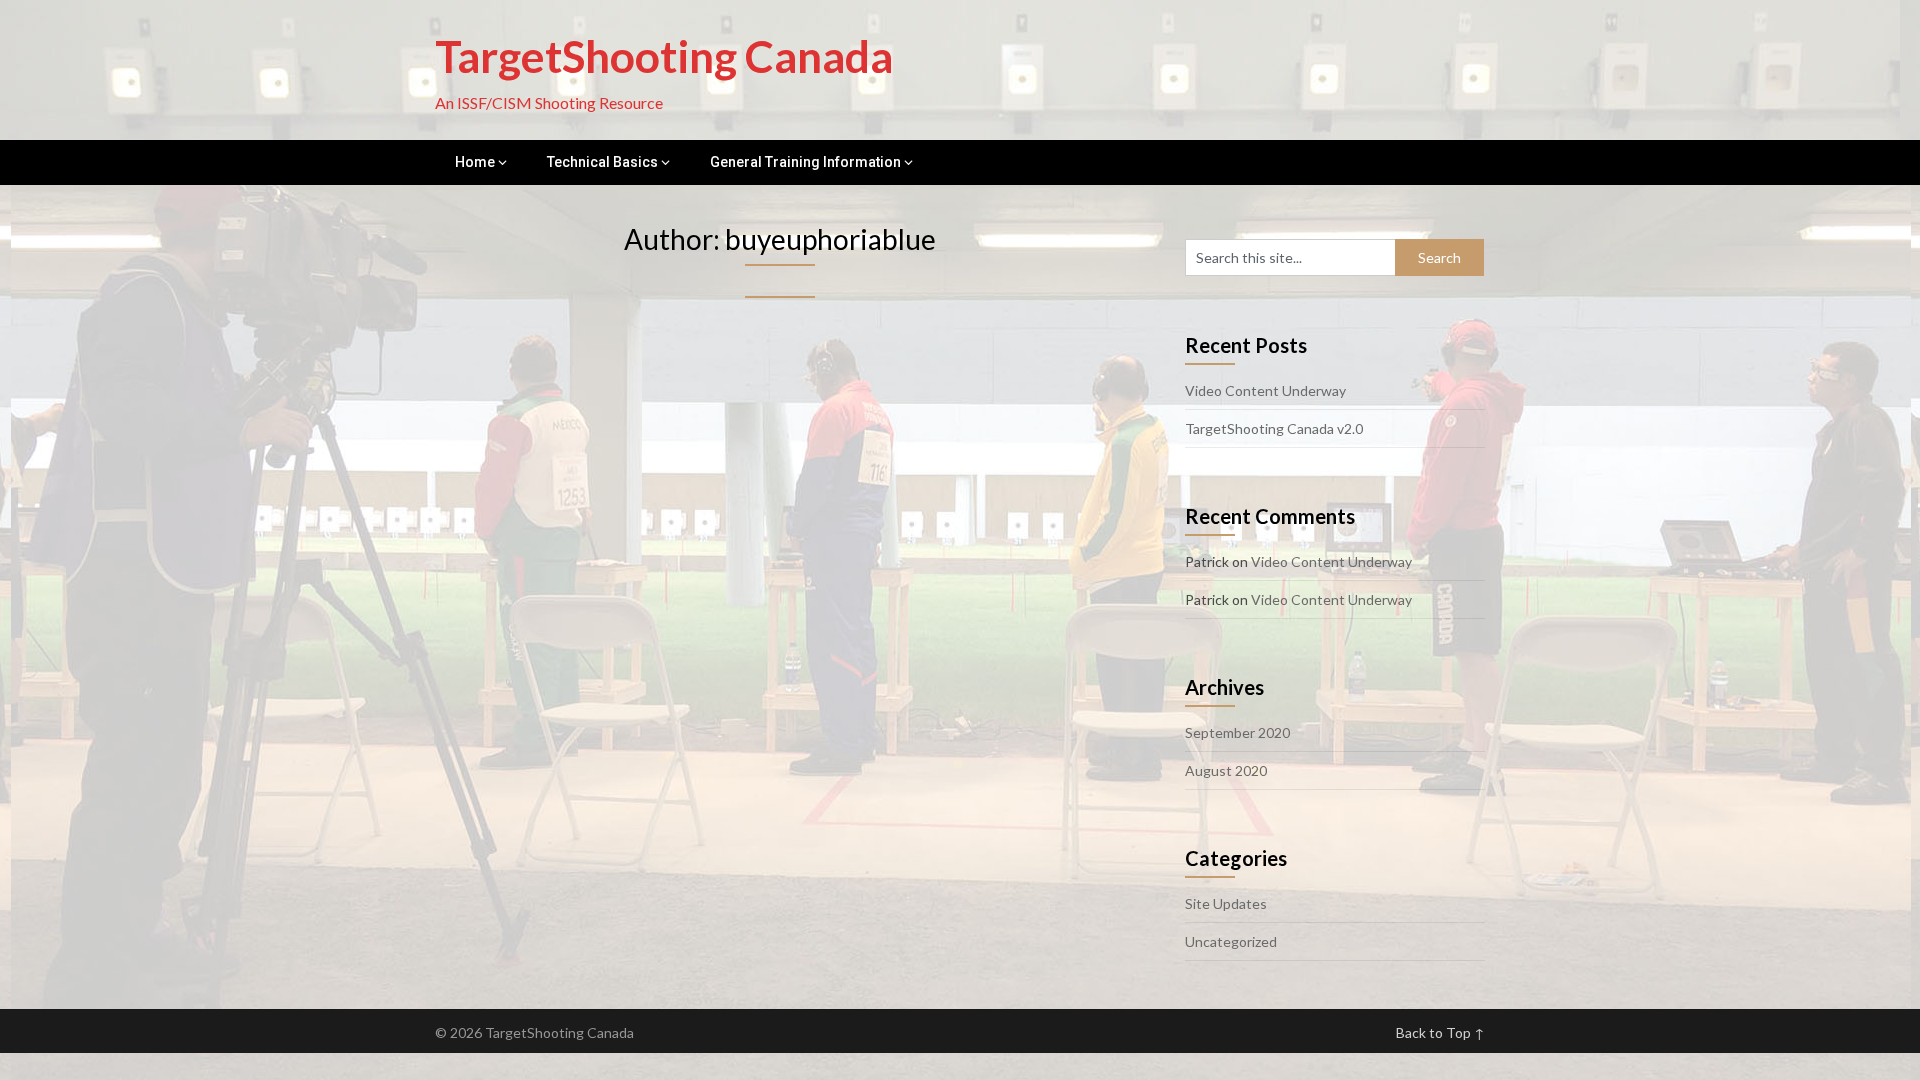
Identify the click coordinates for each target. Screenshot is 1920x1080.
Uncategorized (1231, 941)
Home (475, 162)
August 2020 (1226, 770)
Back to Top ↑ (1440, 1032)
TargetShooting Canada (664, 56)
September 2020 (1237, 732)
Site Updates (1226, 903)
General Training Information (805, 162)
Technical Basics (602, 162)
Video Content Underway (1265, 390)
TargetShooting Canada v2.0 (1274, 428)
